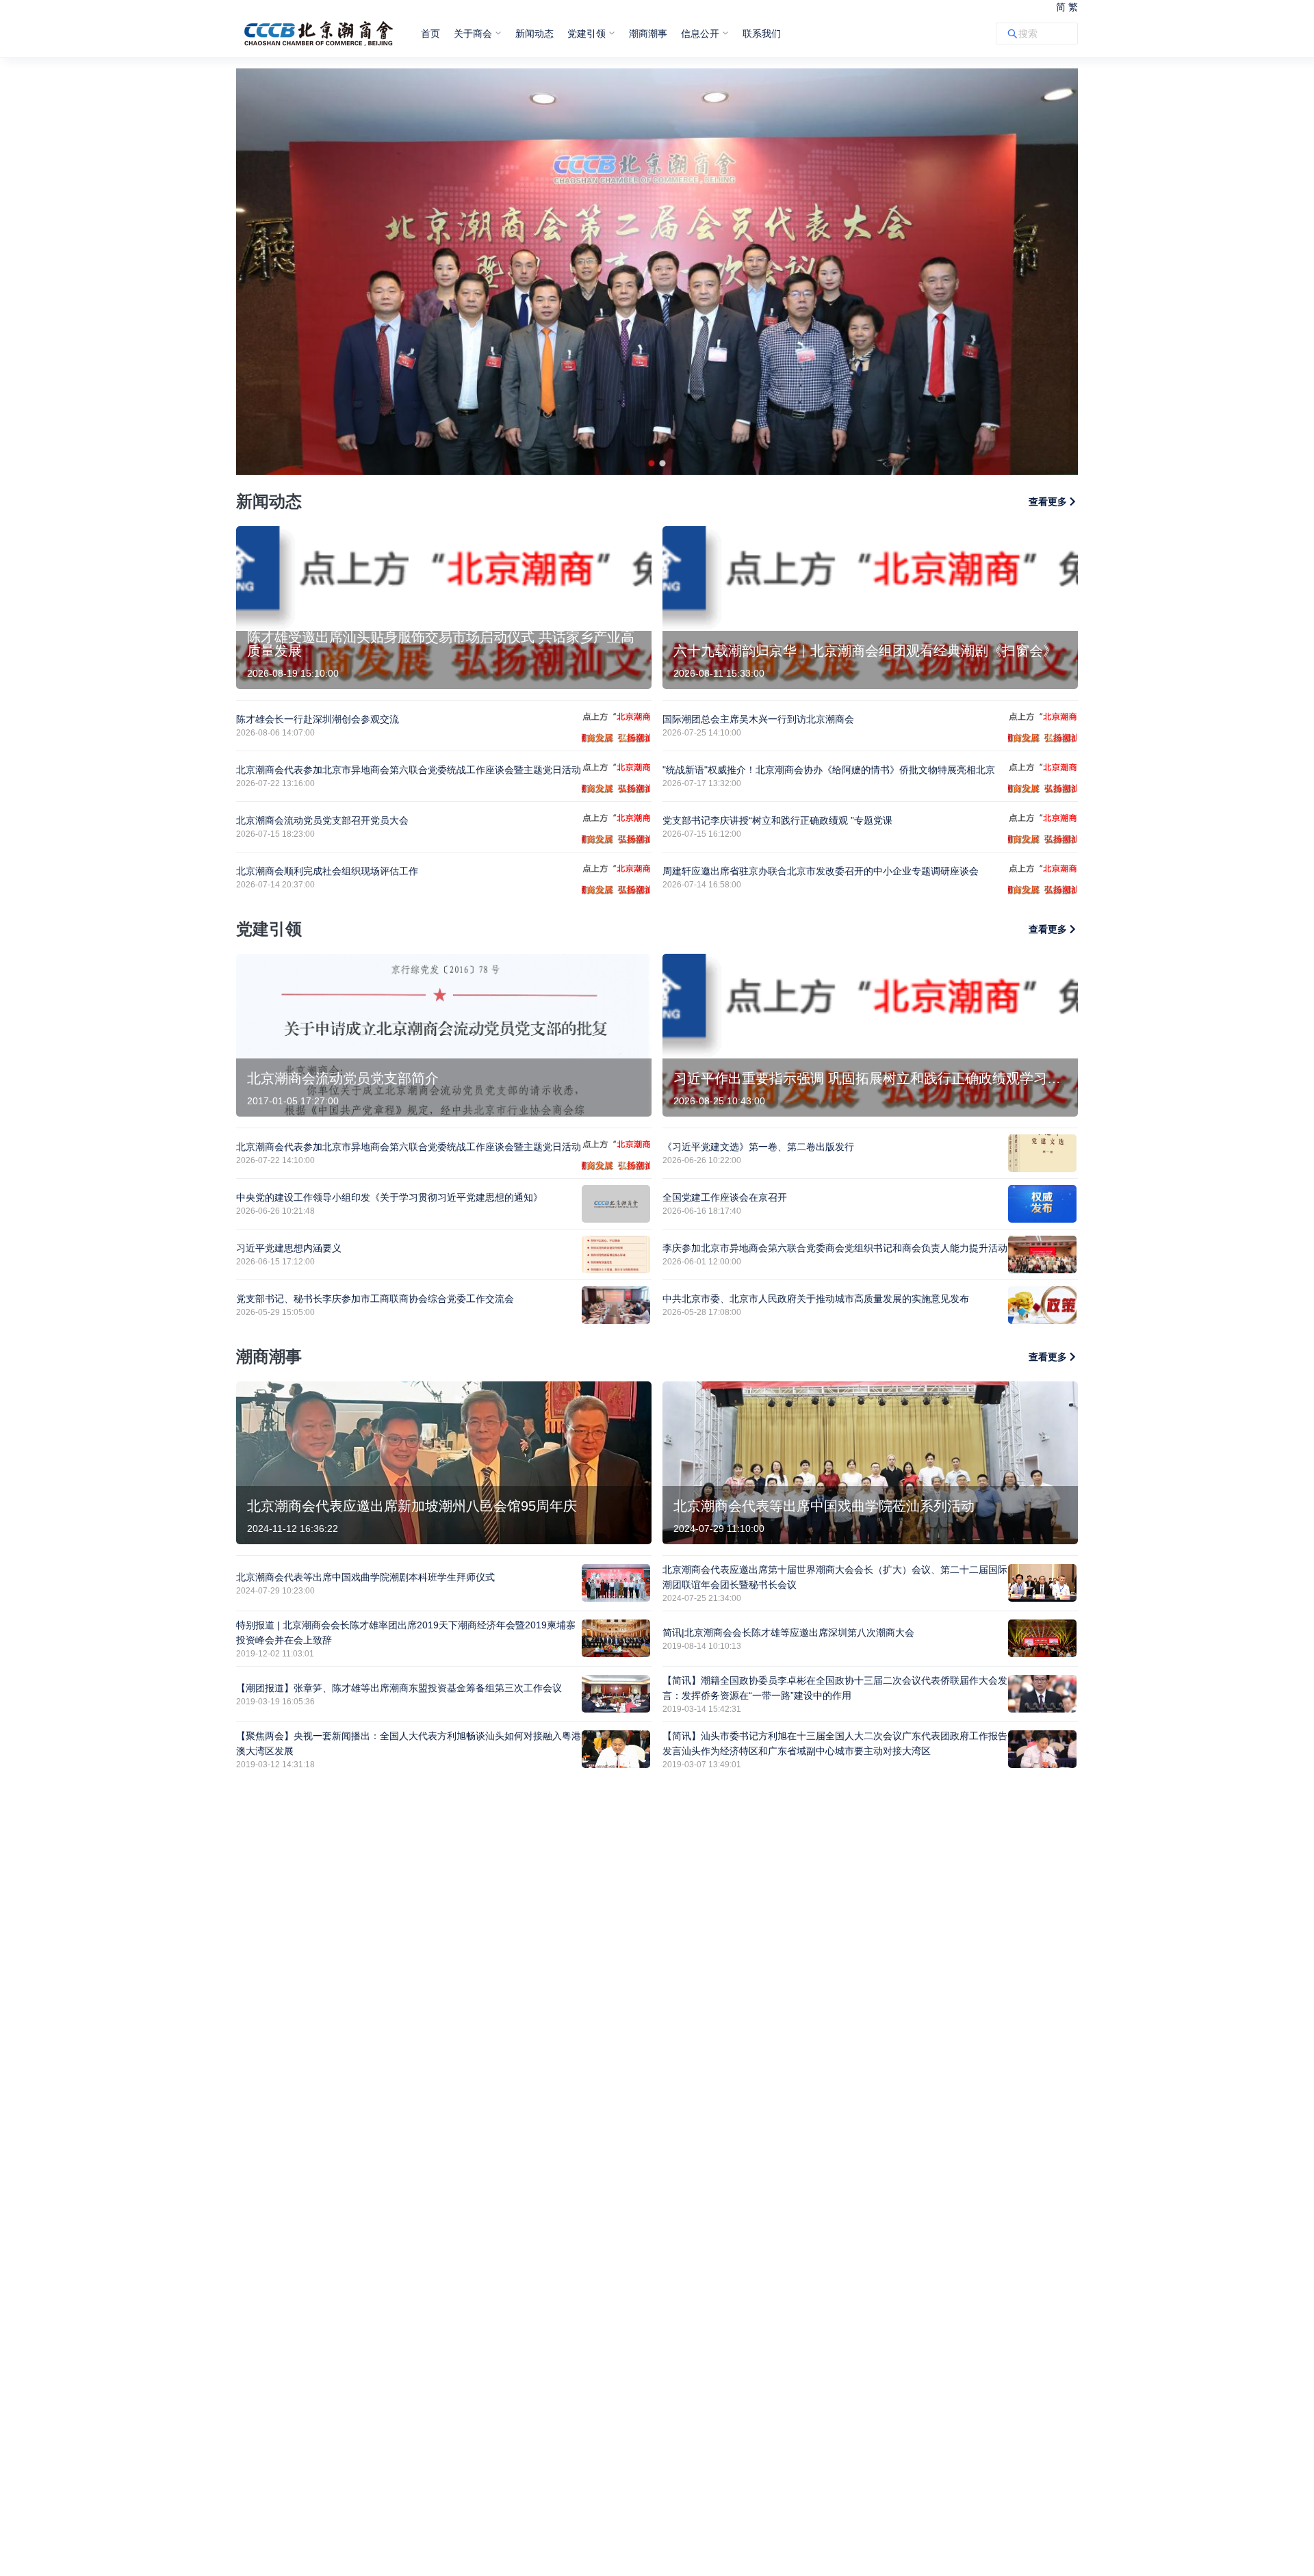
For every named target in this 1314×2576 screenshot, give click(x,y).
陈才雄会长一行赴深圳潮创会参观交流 (318, 719)
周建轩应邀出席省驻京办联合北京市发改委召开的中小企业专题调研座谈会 (821, 871)
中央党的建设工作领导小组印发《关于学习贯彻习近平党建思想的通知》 (389, 1197)
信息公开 (700, 34)
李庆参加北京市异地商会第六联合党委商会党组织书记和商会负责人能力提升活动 (835, 1248)
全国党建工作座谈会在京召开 (725, 1197)
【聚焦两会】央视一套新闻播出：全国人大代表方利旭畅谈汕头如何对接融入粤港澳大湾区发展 (409, 1743)
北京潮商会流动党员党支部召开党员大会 (322, 820)
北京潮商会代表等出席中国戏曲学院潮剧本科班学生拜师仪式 (365, 1577)
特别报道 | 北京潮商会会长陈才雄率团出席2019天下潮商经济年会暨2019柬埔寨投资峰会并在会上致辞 (406, 1632)
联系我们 (762, 34)
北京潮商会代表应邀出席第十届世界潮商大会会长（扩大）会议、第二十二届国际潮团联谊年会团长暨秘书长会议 (835, 1577)
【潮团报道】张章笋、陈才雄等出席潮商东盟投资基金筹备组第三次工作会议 (399, 1688)
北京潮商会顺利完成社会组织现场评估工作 (327, 871)
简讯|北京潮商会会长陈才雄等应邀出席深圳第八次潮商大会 (788, 1632)
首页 (430, 34)
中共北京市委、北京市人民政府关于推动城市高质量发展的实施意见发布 (816, 1299)
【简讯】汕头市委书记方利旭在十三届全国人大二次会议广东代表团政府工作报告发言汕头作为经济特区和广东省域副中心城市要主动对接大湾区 (835, 1743)
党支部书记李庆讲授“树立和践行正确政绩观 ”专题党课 (777, 820)
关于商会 (473, 34)
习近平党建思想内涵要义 (289, 1248)
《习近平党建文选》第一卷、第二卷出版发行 (758, 1147)
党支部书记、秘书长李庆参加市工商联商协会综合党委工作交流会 (375, 1299)
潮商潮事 (648, 34)
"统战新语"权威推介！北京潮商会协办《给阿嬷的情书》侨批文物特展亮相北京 (829, 770)
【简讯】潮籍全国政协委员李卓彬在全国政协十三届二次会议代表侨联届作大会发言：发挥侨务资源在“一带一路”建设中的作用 (835, 1688)
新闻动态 (534, 34)
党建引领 (587, 34)
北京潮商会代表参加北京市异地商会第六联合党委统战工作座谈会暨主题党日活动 (409, 770)
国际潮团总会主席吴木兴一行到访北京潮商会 (758, 719)
